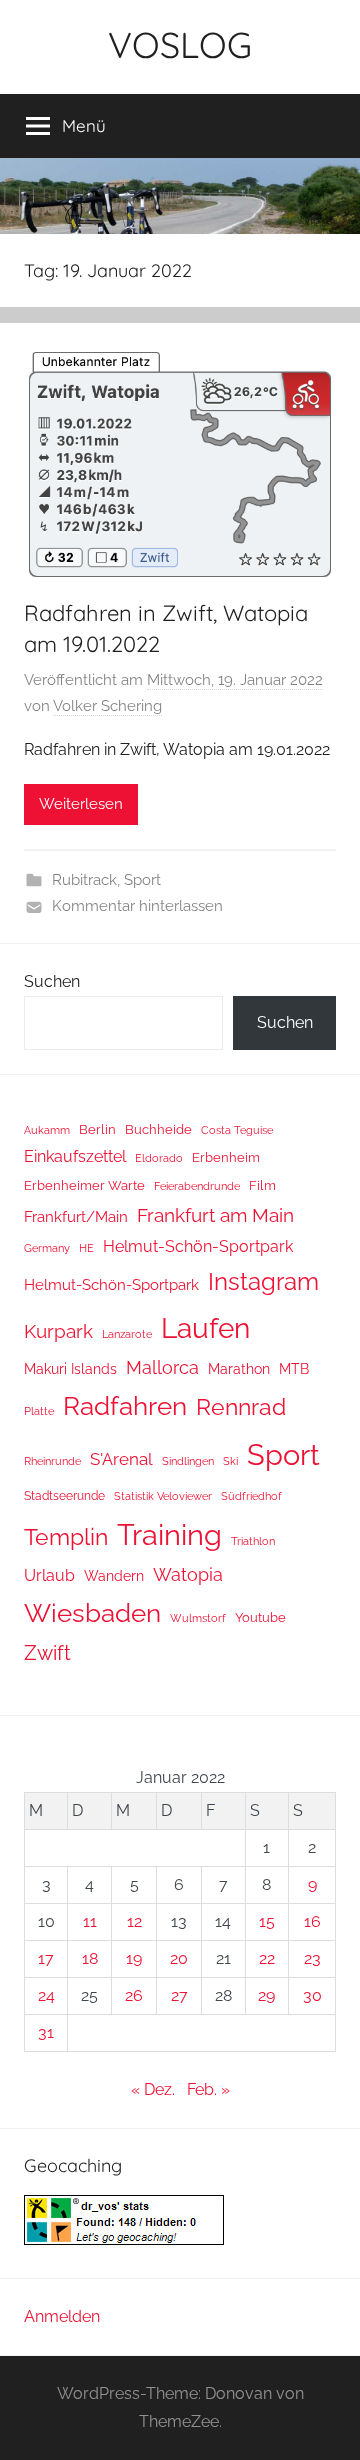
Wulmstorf (198, 1618)
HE (86, 1248)
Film (262, 1185)
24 (46, 1995)
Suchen (52, 981)
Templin (66, 1536)
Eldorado (159, 1158)
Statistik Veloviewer (163, 1496)
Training (169, 1534)
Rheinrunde (52, 1461)
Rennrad (241, 1407)
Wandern (114, 1576)
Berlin (97, 1129)
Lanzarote (127, 1334)
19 (134, 1958)
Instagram (263, 1281)
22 (267, 1958)
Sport (142, 880)
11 (90, 1921)
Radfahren (125, 1406)
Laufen (205, 1328)
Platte (39, 1411)
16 (312, 1921)
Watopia (188, 1574)
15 (267, 1921)
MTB (294, 1369)
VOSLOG (180, 44)
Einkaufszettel (75, 1156)
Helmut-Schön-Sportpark (198, 1246)
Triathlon (253, 1541)
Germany (47, 1248)
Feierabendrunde (197, 1186)
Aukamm (47, 1130)
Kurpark (58, 1331)
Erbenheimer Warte (84, 1185)
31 (46, 2032)
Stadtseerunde (64, 1496)
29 (266, 1995)
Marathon (239, 1369)
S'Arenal (121, 1459)
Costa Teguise (237, 1130)
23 (312, 1958)
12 (134, 1921)
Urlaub (49, 1575)
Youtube (260, 1617)
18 (90, 1958)
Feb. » (208, 2089)
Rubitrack (84, 880)
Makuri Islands (70, 1369)
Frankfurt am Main (215, 1215)
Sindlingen (188, 1461)
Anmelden (62, 2316)
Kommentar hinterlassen (137, 906)
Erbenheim (226, 1157)
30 (312, 1995)
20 (179, 1958)
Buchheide (158, 1129)
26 (134, 1995)
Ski (230, 1461)
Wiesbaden (92, 1613)
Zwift (47, 1653)
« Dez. (153, 2089)
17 (46, 1958)
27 (179, 1995)
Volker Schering (107, 706)
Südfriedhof (251, 1496)
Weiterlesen (81, 804)
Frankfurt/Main (76, 1216)
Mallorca (162, 1367)
